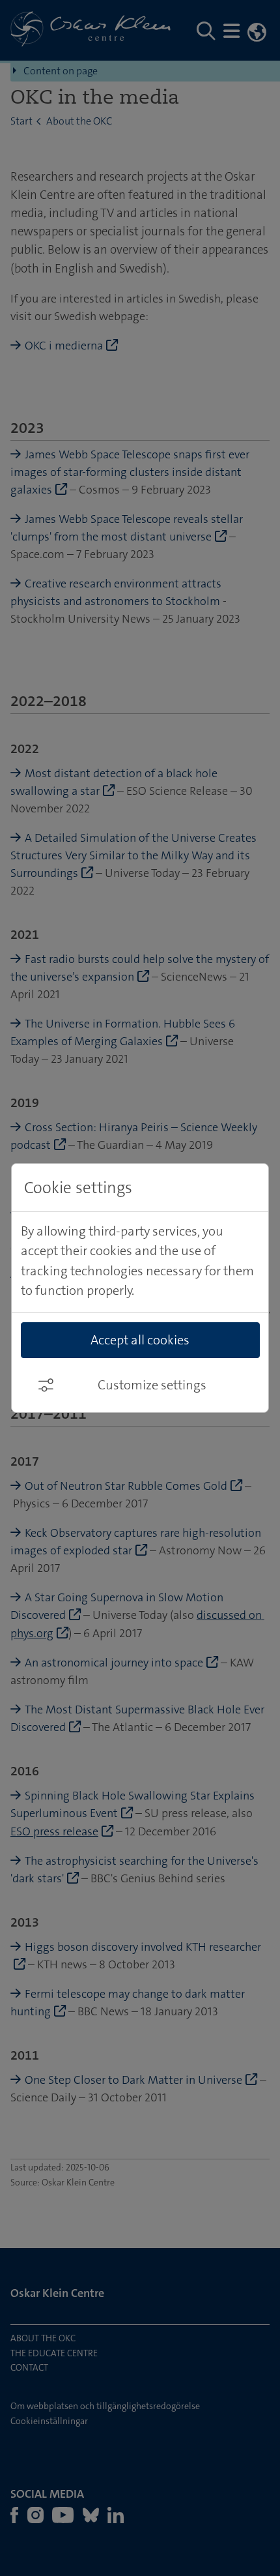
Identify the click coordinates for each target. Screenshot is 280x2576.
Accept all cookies (140, 1340)
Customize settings (152, 1385)
